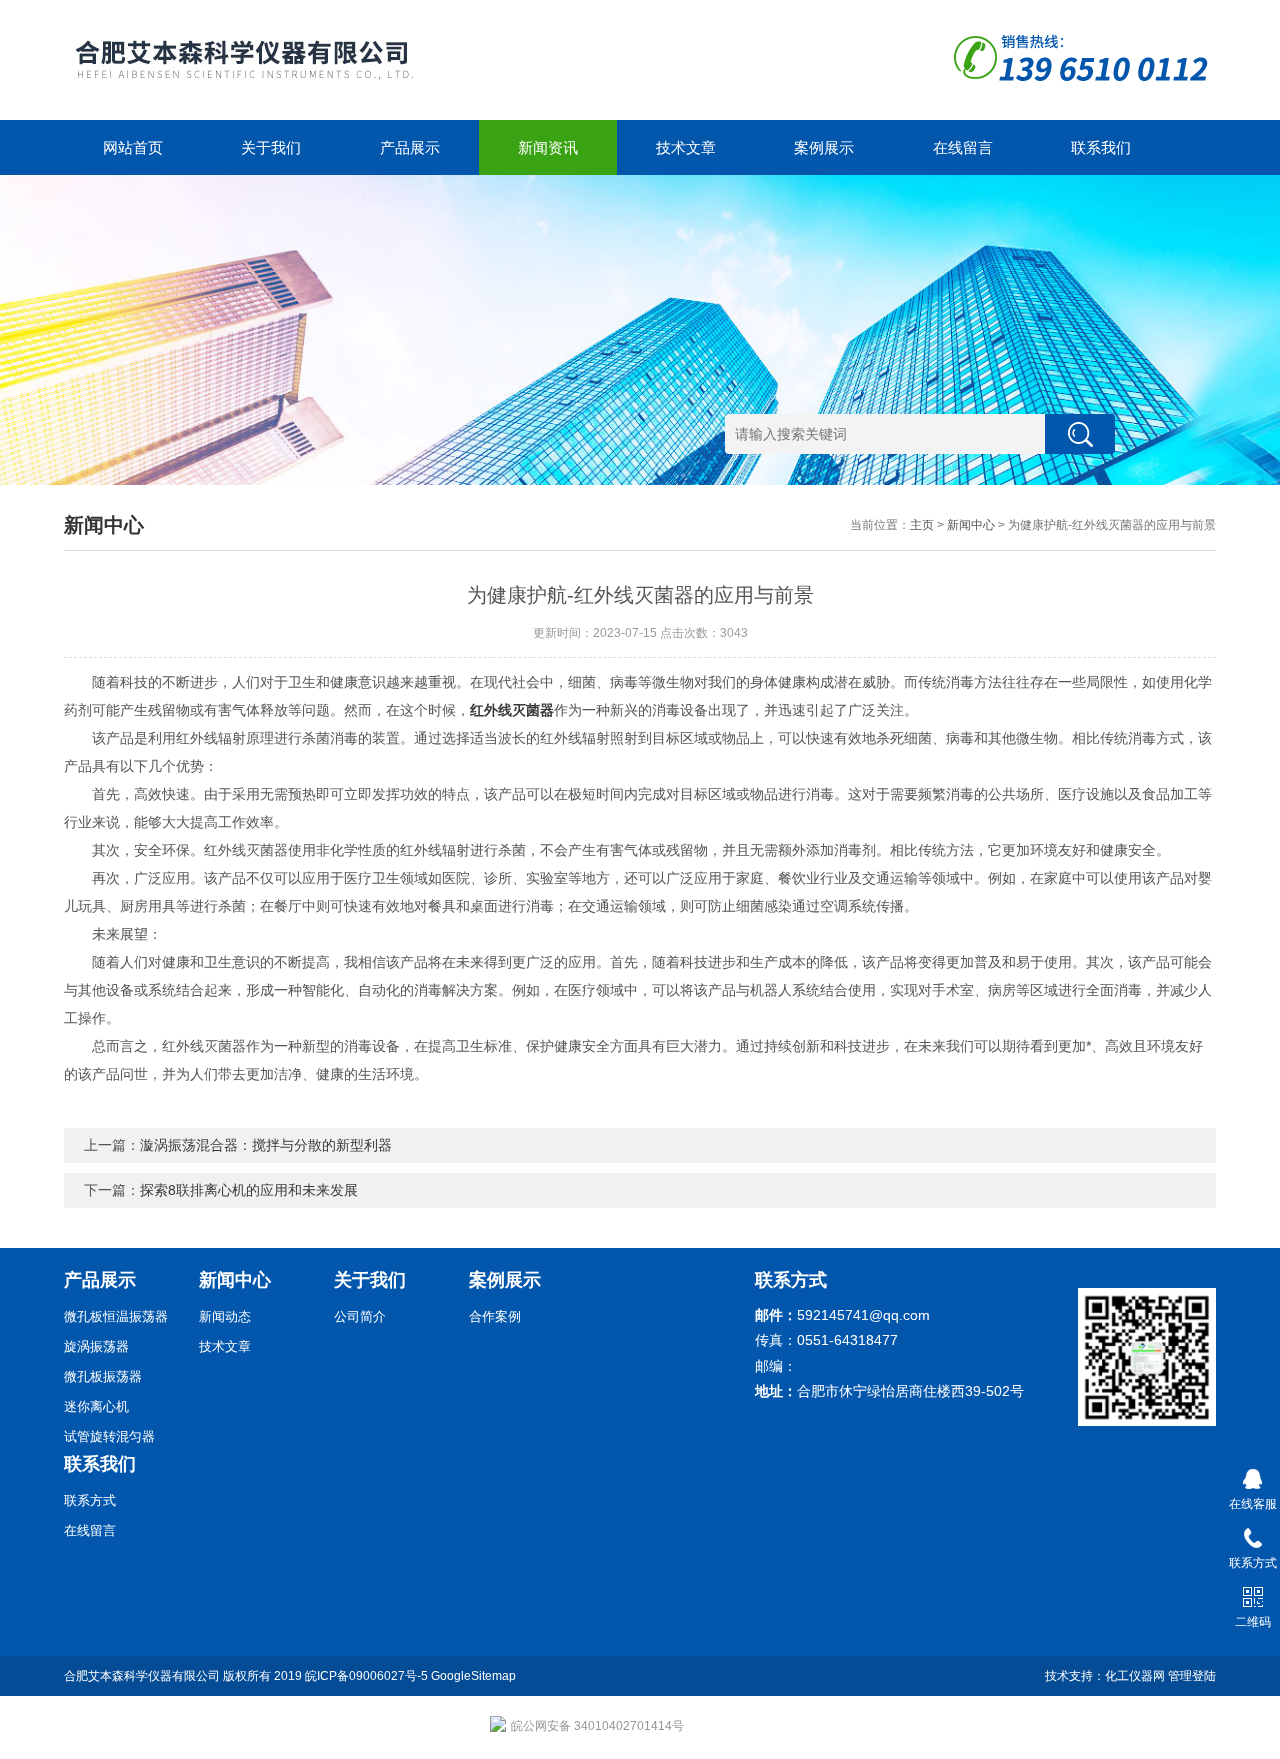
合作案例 (495, 1316)
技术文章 (686, 147)
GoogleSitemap (473, 1676)
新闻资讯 (548, 147)
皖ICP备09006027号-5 (366, 1676)
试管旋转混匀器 (109, 1436)
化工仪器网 (1135, 1676)
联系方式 (90, 1500)
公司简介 (360, 1316)
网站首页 (133, 147)
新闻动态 (225, 1316)
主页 (922, 525)
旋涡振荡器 (96, 1346)
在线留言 (963, 147)
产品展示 (410, 147)
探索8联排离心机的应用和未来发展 (249, 1190)
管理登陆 (1192, 1676)
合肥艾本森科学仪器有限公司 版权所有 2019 (184, 1676)
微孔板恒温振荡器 (116, 1316)
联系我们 (1101, 147)
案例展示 (824, 147)
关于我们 (271, 147)
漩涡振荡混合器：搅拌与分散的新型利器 (266, 1145)
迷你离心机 (96, 1406)
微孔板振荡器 (103, 1376)
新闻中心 (971, 525)
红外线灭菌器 (512, 710)
